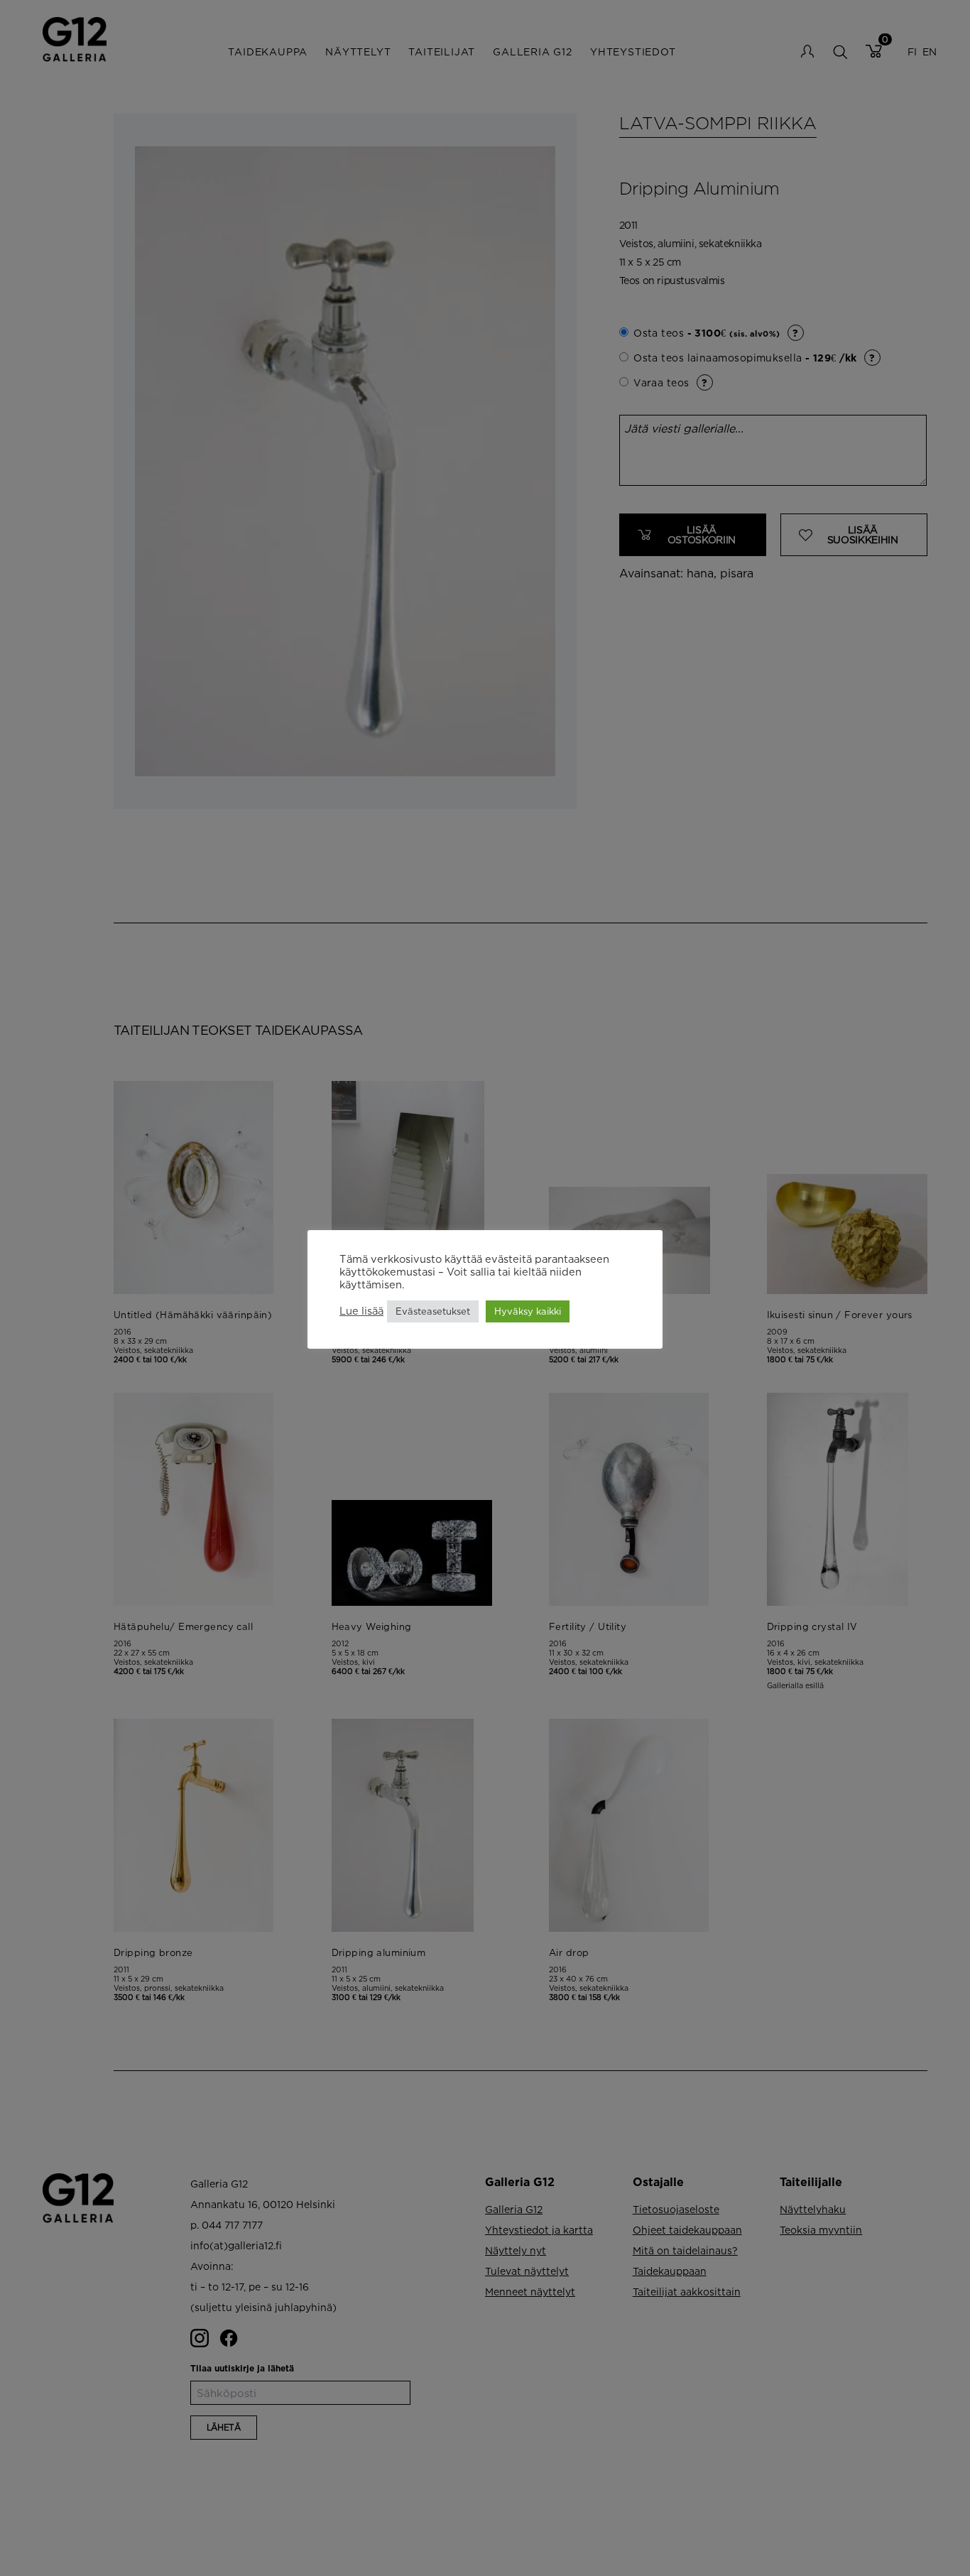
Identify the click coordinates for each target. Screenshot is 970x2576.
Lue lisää (361, 1311)
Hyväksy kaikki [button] (528, 1311)
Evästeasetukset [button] (433, 1311)
